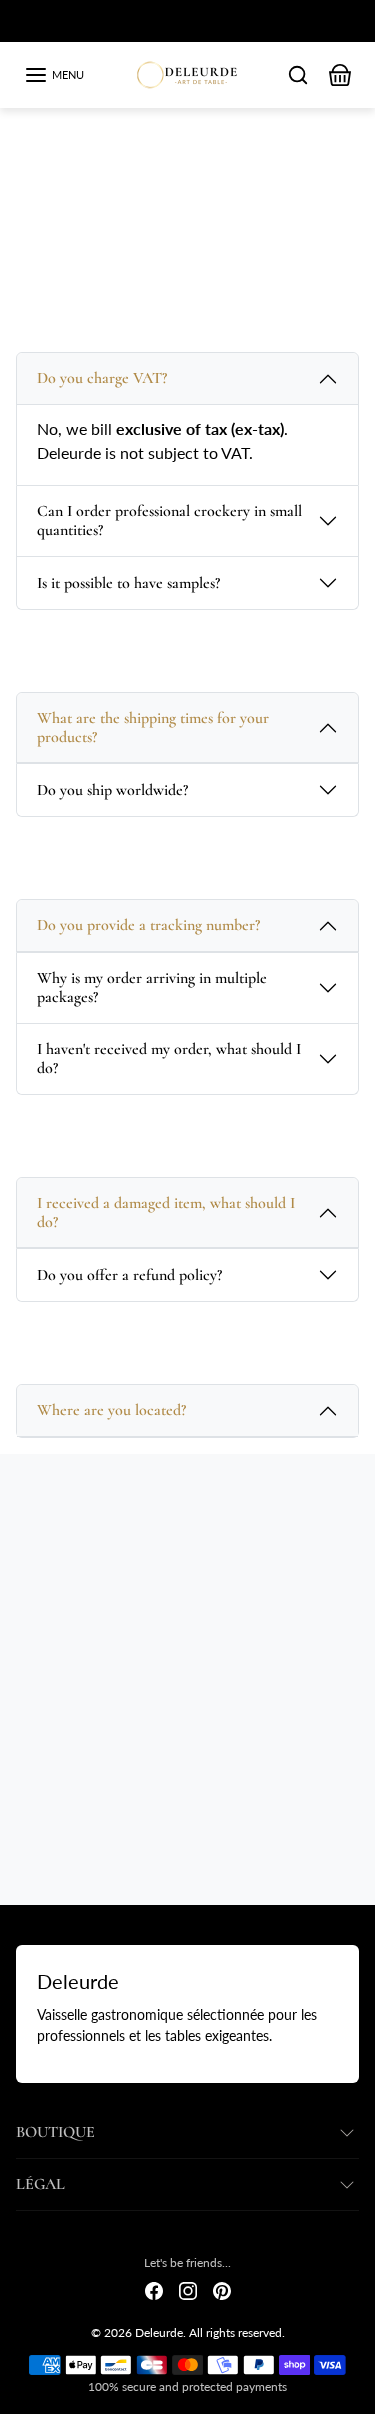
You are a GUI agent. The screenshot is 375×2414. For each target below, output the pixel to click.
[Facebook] (154, 2289)
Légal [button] (40, 2184)
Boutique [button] (55, 2132)
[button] (54, 75)
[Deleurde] (187, 72)
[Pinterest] (222, 2289)
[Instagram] (188, 2289)
